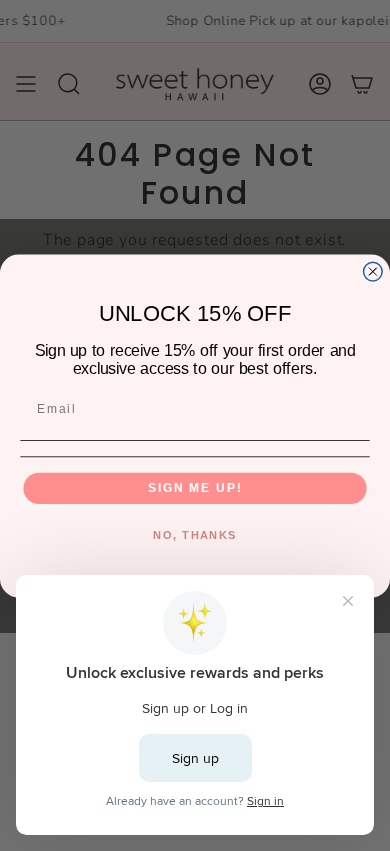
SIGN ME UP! (195, 487)
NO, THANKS (194, 534)
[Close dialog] (372, 271)
